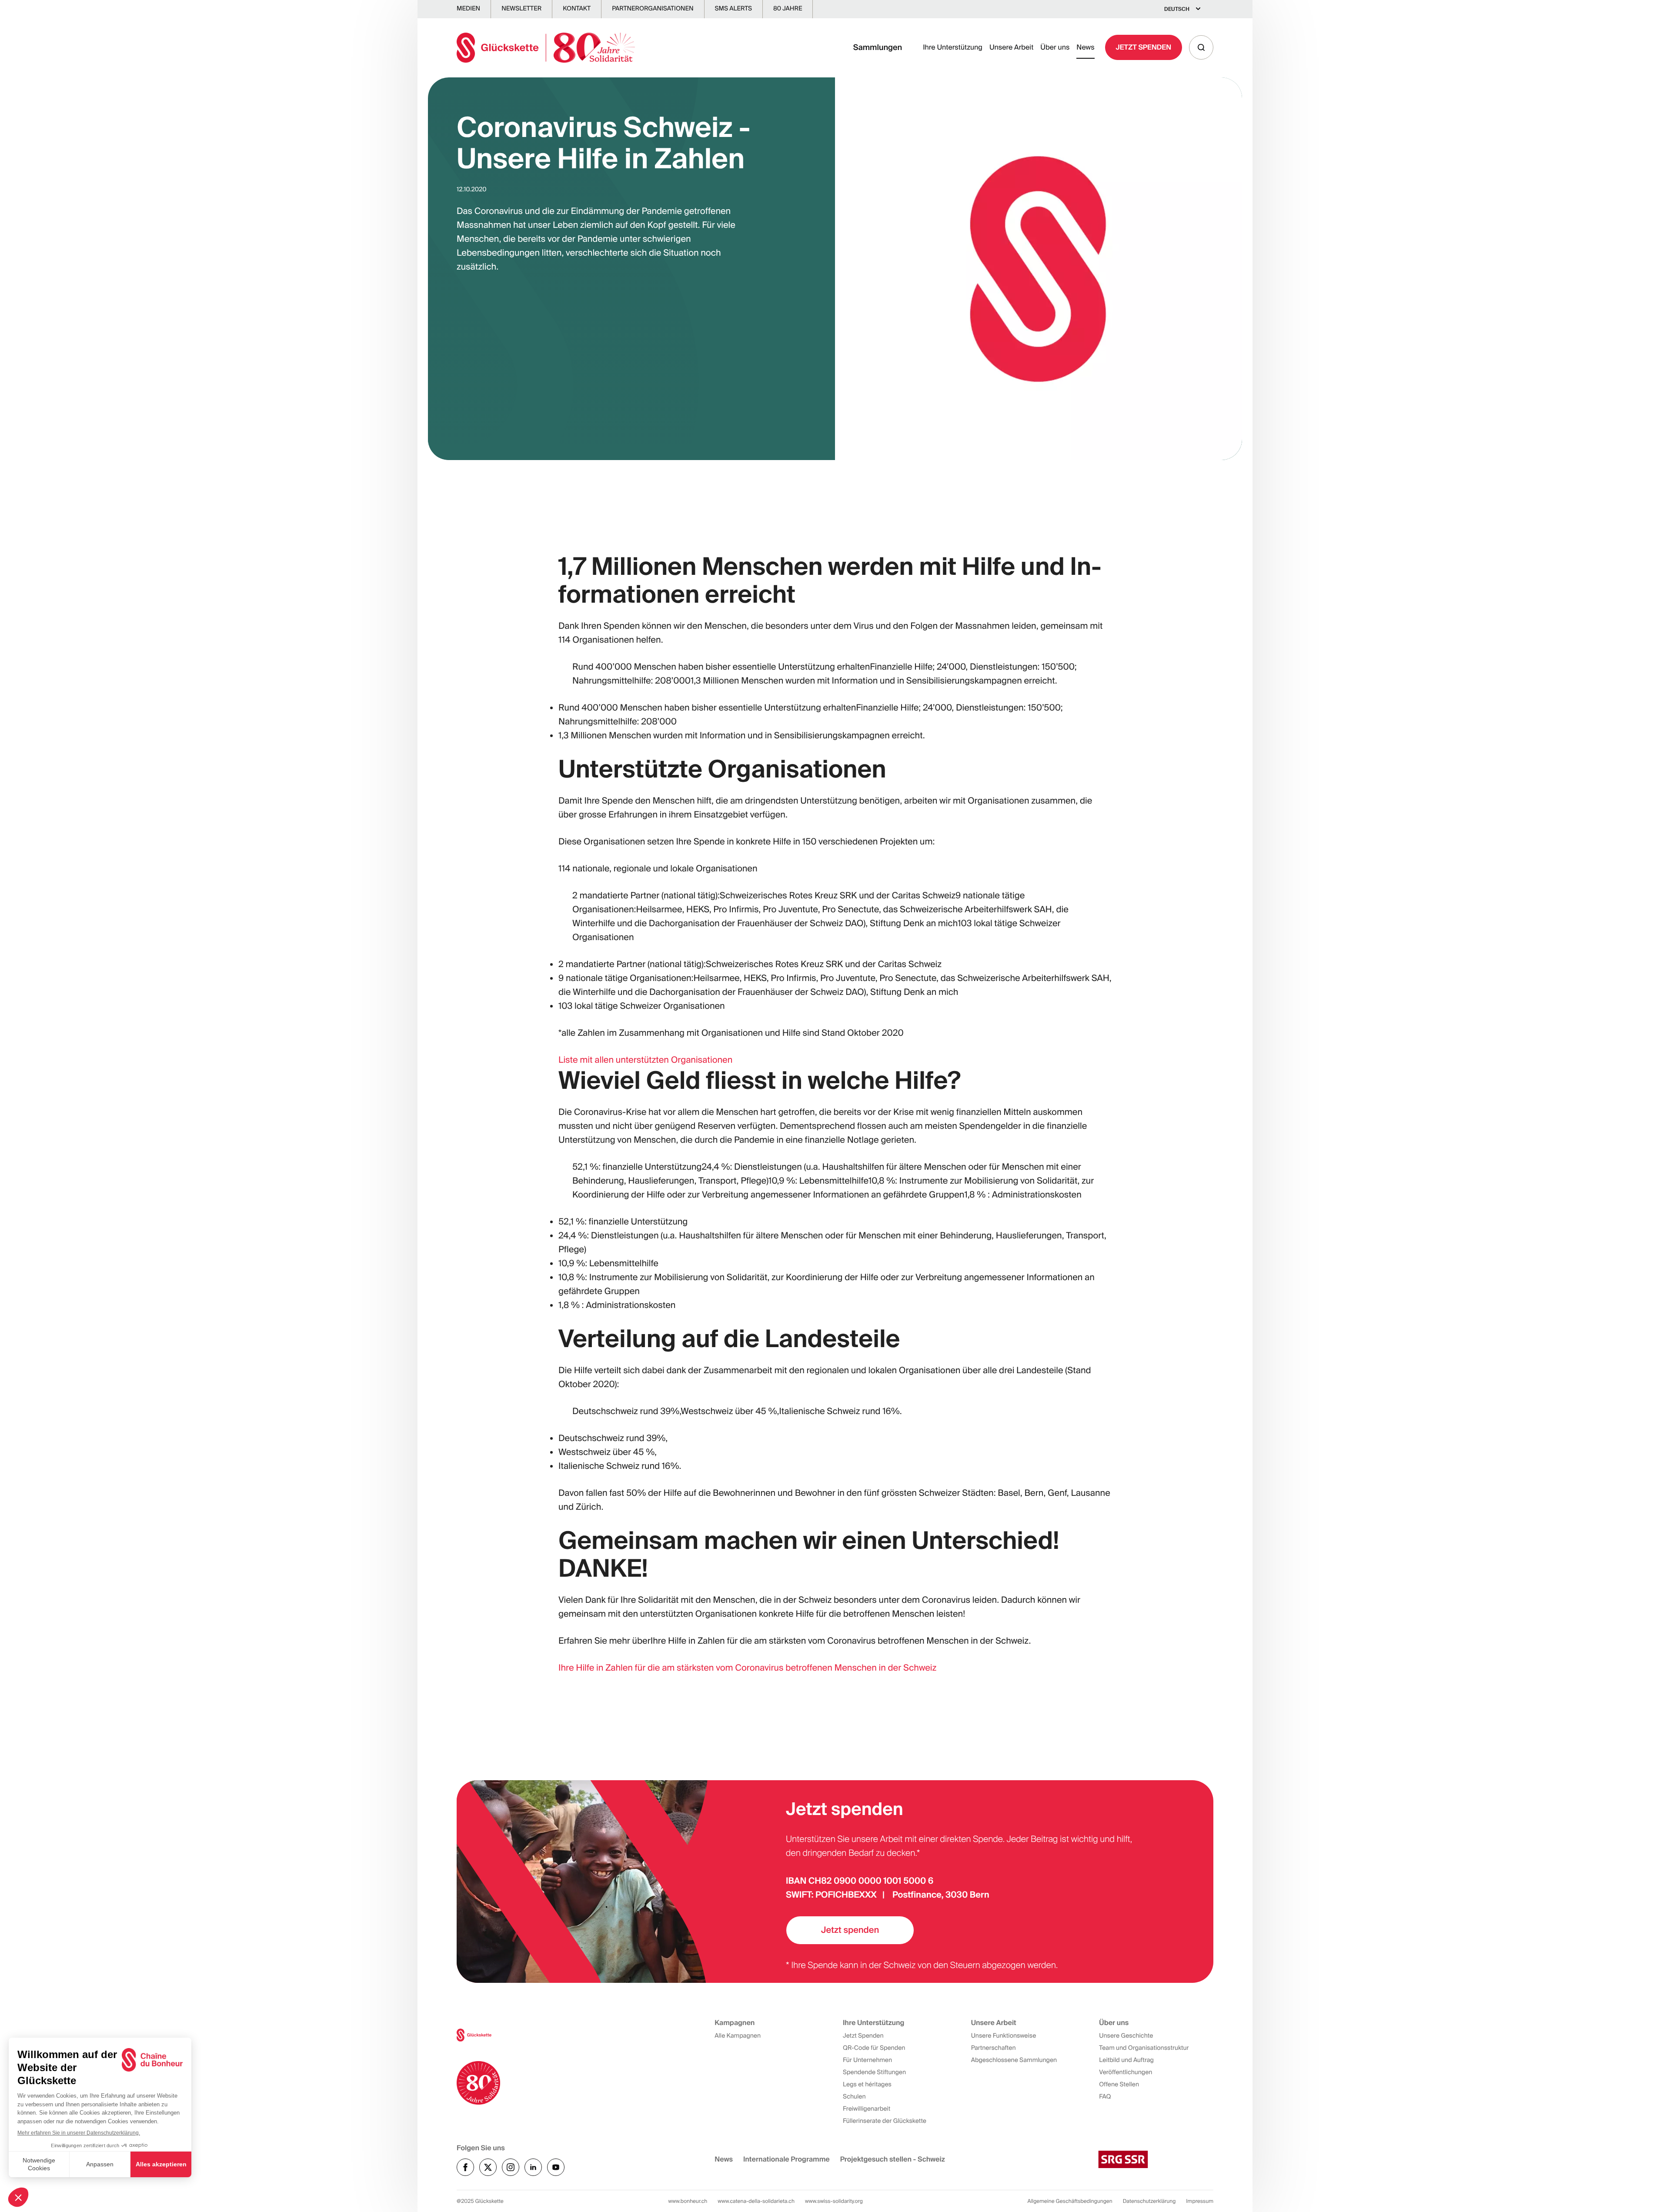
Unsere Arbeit (1011, 47)
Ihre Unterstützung (953, 47)
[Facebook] (465, 2167)
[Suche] (1201, 47)
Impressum (1200, 2201)
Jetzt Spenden (1144, 47)
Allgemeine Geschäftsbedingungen (1070, 2201)
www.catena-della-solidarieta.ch (756, 2201)
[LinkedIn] (533, 2167)
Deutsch (1177, 9)
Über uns (1055, 47)
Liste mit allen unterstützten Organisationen (645, 1060)
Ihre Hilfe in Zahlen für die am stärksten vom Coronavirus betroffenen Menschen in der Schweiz (747, 1668)
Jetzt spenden (850, 1930)
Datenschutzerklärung (1149, 2201)
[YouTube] (556, 2167)
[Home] (546, 48)
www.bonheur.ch (688, 2201)
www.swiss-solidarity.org (834, 2201)
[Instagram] (511, 2167)
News (1085, 47)
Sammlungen (878, 47)
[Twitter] (488, 2167)
